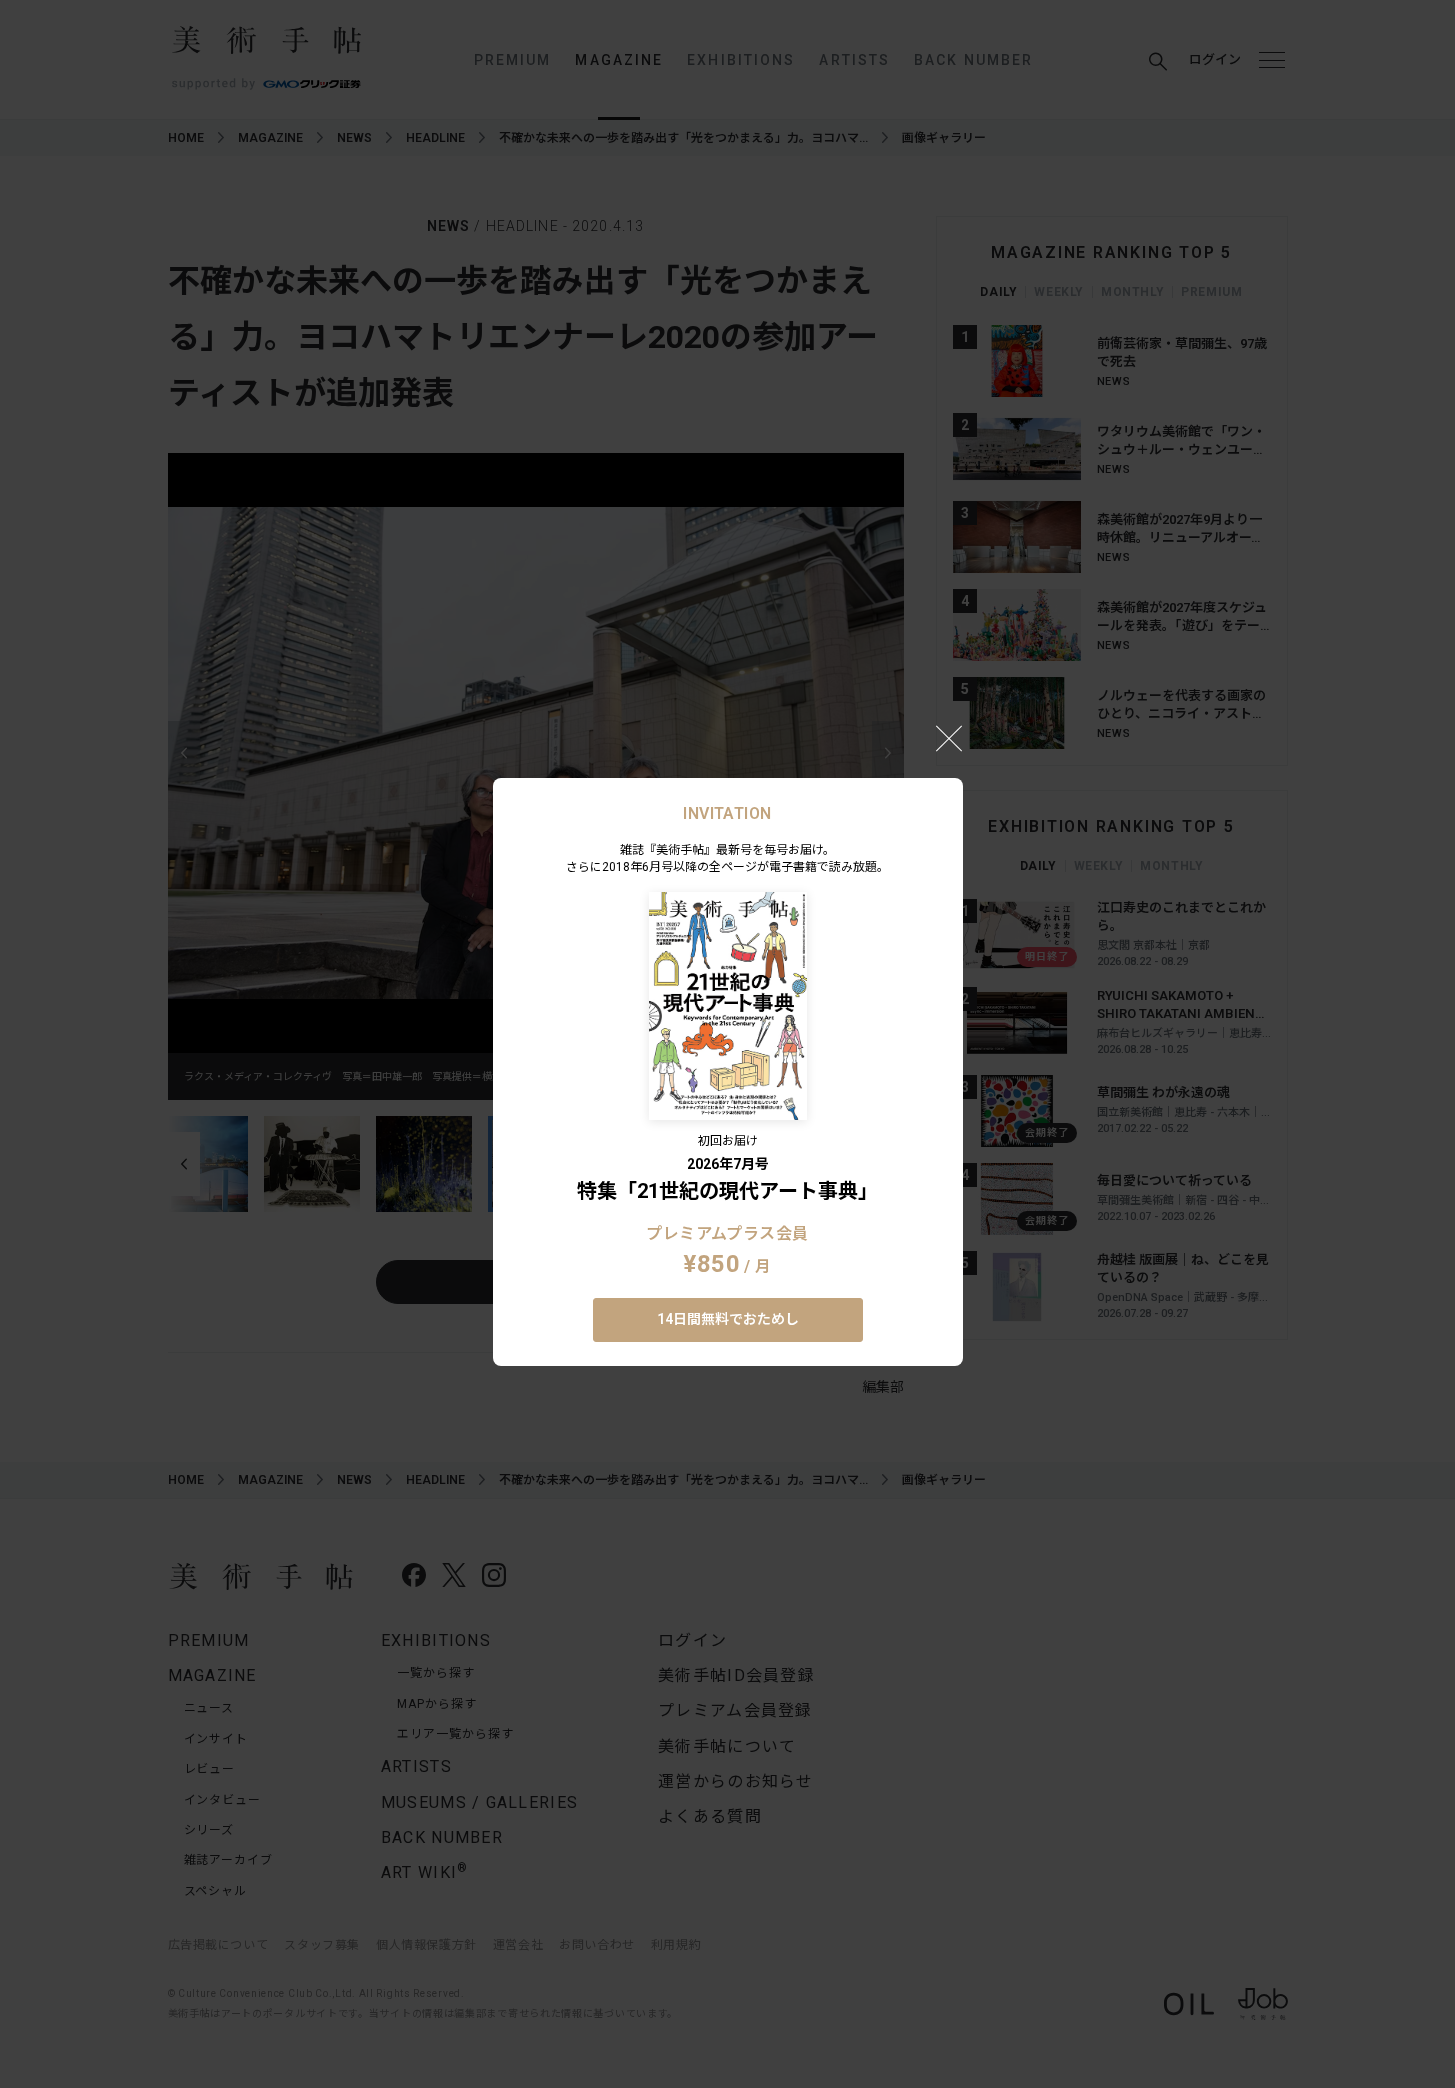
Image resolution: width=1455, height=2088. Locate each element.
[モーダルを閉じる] (949, 738)
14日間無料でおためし (728, 1319)
